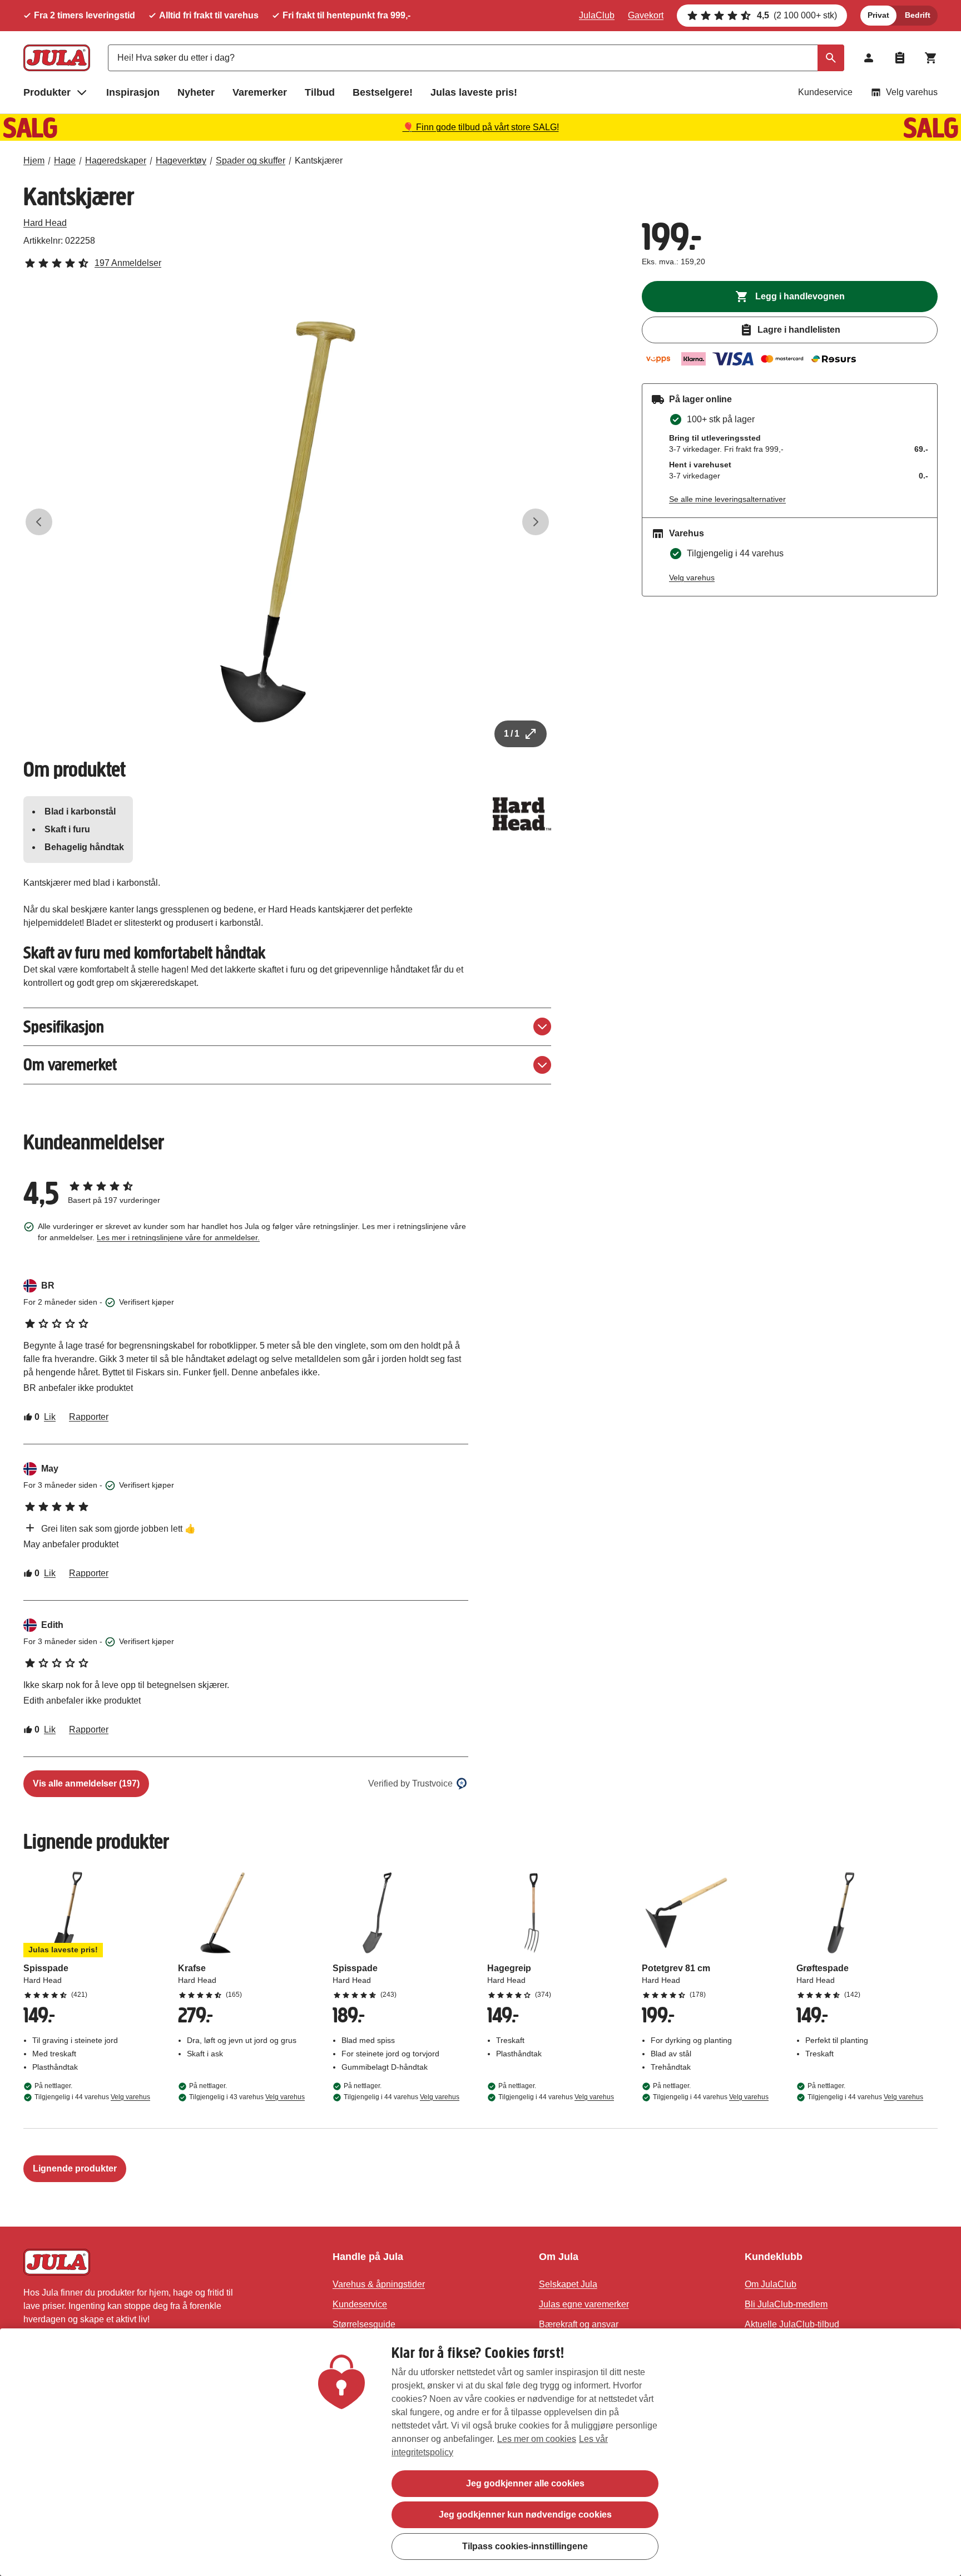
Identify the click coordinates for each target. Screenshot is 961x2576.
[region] (481, 2452)
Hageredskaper (116, 161)
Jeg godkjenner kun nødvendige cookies (525, 2515)
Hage (65, 161)
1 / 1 (512, 734)
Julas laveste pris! (474, 92)
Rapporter (89, 1417)
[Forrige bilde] (39, 522)
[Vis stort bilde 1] (288, 522)
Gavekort (646, 15)
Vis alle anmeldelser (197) (86, 1783)
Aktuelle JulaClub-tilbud (792, 2324)
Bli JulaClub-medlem (786, 2304)
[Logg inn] (869, 58)
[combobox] (476, 58)
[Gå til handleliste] (900, 58)
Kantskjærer (319, 161)
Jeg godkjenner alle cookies (525, 2483)
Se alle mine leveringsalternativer (727, 499)
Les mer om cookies (537, 2439)
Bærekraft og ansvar (579, 2324)
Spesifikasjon (64, 1027)
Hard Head (45, 223)
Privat (878, 15)
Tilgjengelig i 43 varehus (247, 2097)
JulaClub (597, 15)
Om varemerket (70, 1065)
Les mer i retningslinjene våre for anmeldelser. (178, 1237)
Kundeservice (825, 92)
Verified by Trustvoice (410, 1783)
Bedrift (918, 15)
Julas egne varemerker (584, 2304)
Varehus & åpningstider (379, 2284)
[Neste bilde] (536, 522)
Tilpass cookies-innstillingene (525, 2546)
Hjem (34, 161)
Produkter (47, 92)
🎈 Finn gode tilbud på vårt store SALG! (481, 127)
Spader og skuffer (251, 161)
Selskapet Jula (568, 2284)
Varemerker (260, 92)
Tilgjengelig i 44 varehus (92, 2097)
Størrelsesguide (364, 2324)
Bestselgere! (383, 92)
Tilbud (320, 92)
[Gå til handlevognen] (931, 58)
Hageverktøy (181, 161)
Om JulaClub (771, 2284)
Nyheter (196, 92)
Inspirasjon (133, 92)
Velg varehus (912, 92)
